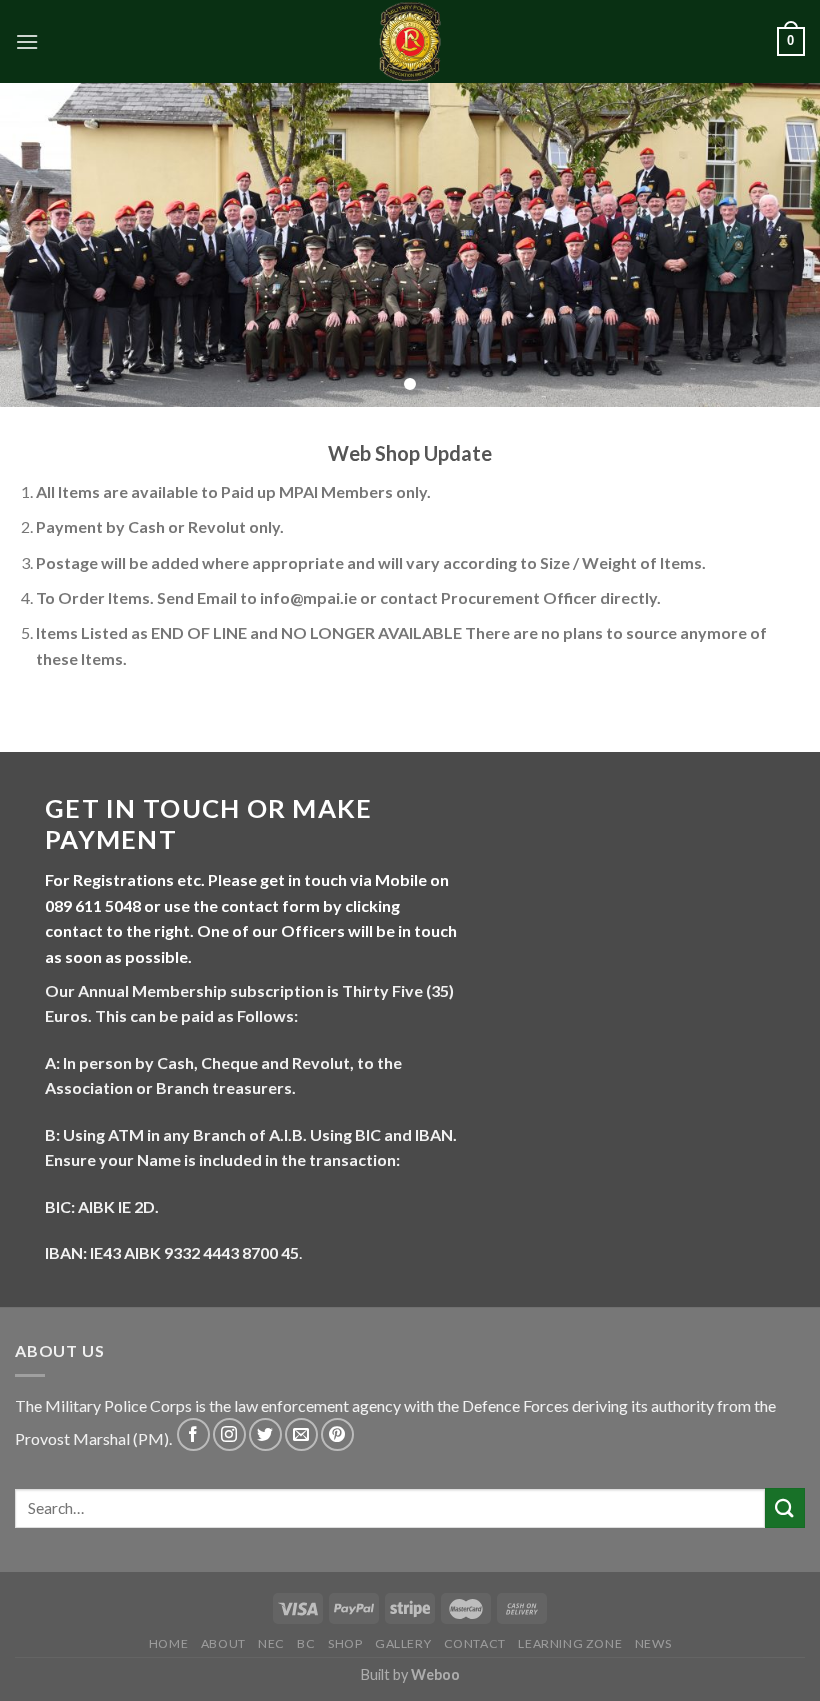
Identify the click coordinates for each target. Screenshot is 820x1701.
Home (168, 1643)
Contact (475, 1643)
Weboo (435, 1674)
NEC (271, 1643)
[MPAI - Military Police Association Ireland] (410, 41)
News (653, 1643)
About (223, 1643)
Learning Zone (570, 1643)
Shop (345, 1643)
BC (306, 1643)
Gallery (403, 1643)
